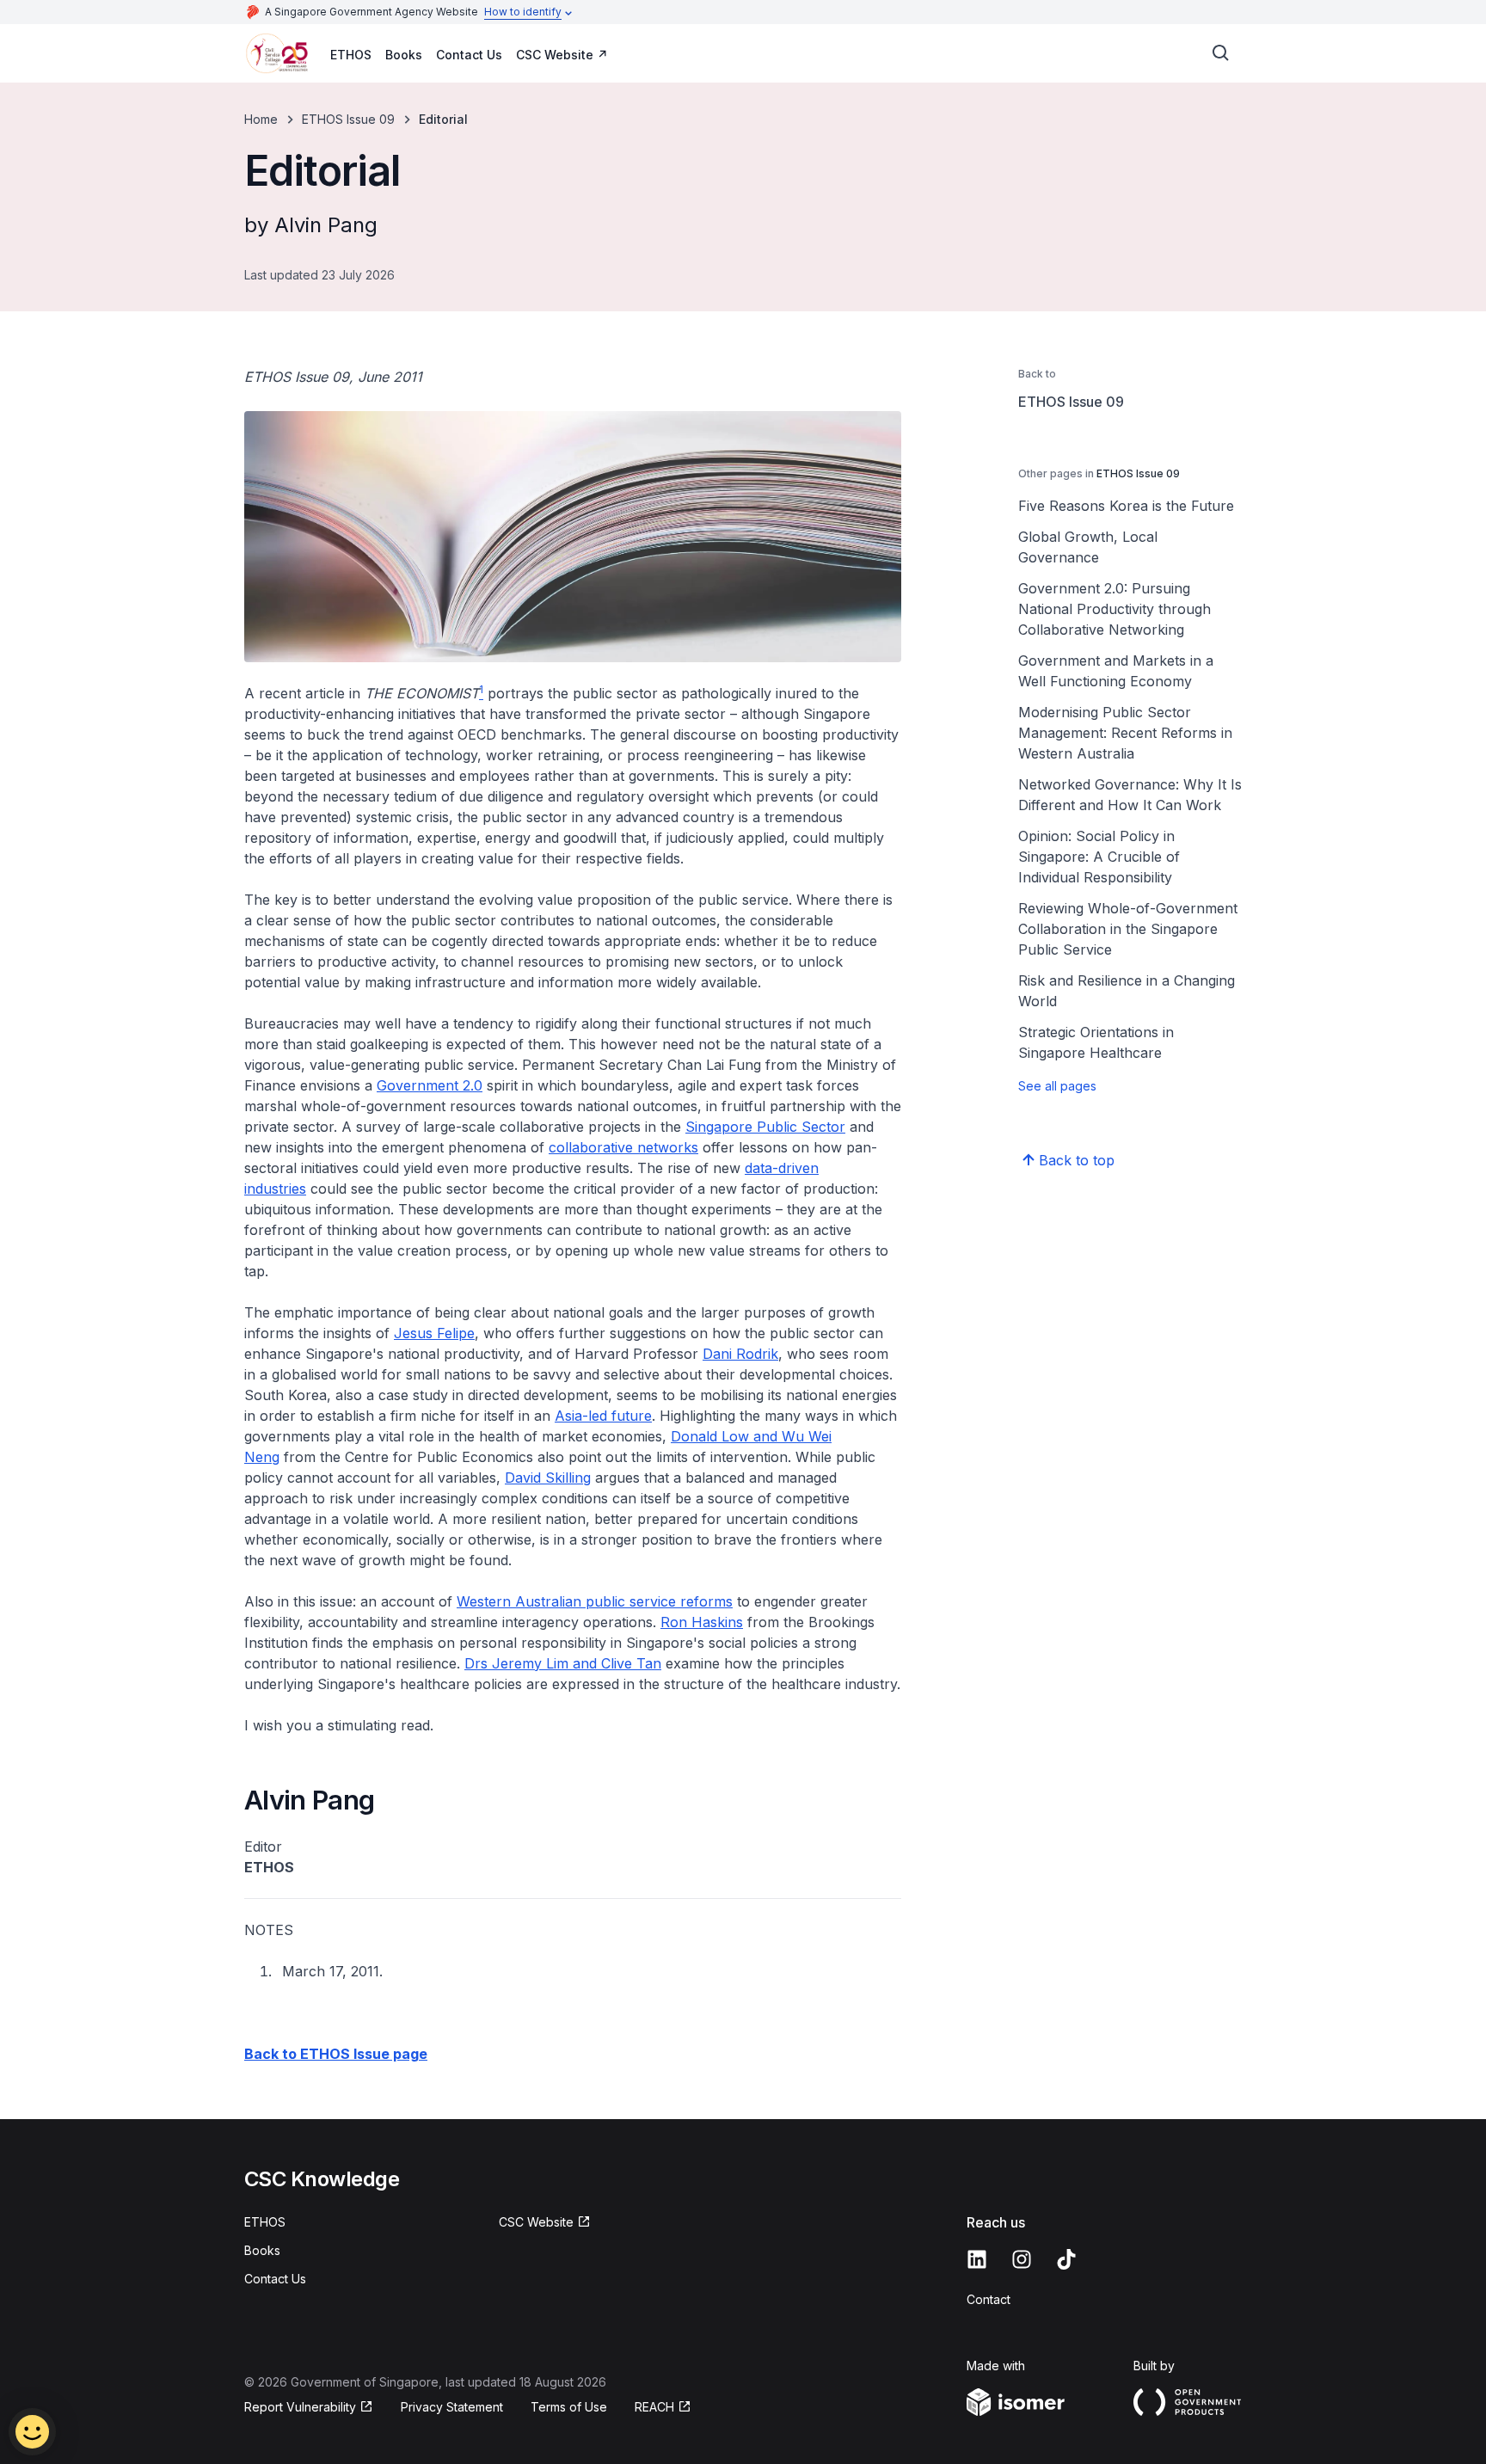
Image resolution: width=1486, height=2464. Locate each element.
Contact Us (469, 55)
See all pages (1057, 1086)
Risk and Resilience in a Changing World (1127, 991)
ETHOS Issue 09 (348, 119)
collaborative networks (623, 1147)
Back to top (1077, 1160)
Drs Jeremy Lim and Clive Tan (563, 1663)
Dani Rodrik (740, 1354)
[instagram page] (1022, 2259)
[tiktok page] (1066, 2259)
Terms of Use (569, 2407)
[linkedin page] (977, 2259)
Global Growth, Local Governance (1088, 547)
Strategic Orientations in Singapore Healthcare (1096, 1042)
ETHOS (351, 55)
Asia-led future (603, 1416)
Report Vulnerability (300, 2407)
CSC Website (555, 55)
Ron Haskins (702, 1622)
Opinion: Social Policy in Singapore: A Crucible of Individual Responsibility (1099, 857)
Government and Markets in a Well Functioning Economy (1116, 671)
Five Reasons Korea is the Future (1126, 506)
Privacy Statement (452, 2407)
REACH (654, 2407)
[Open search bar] (1221, 53)
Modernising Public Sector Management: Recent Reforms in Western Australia (1125, 733)
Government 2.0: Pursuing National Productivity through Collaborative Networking (1114, 609)
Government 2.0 (430, 1085)
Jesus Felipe (434, 1333)
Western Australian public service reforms (595, 1601)
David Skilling (548, 1478)
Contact (989, 2299)
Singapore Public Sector (765, 1127)
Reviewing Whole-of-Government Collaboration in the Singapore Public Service (1128, 929)
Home (261, 119)
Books (404, 55)
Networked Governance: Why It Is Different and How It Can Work (1130, 795)
